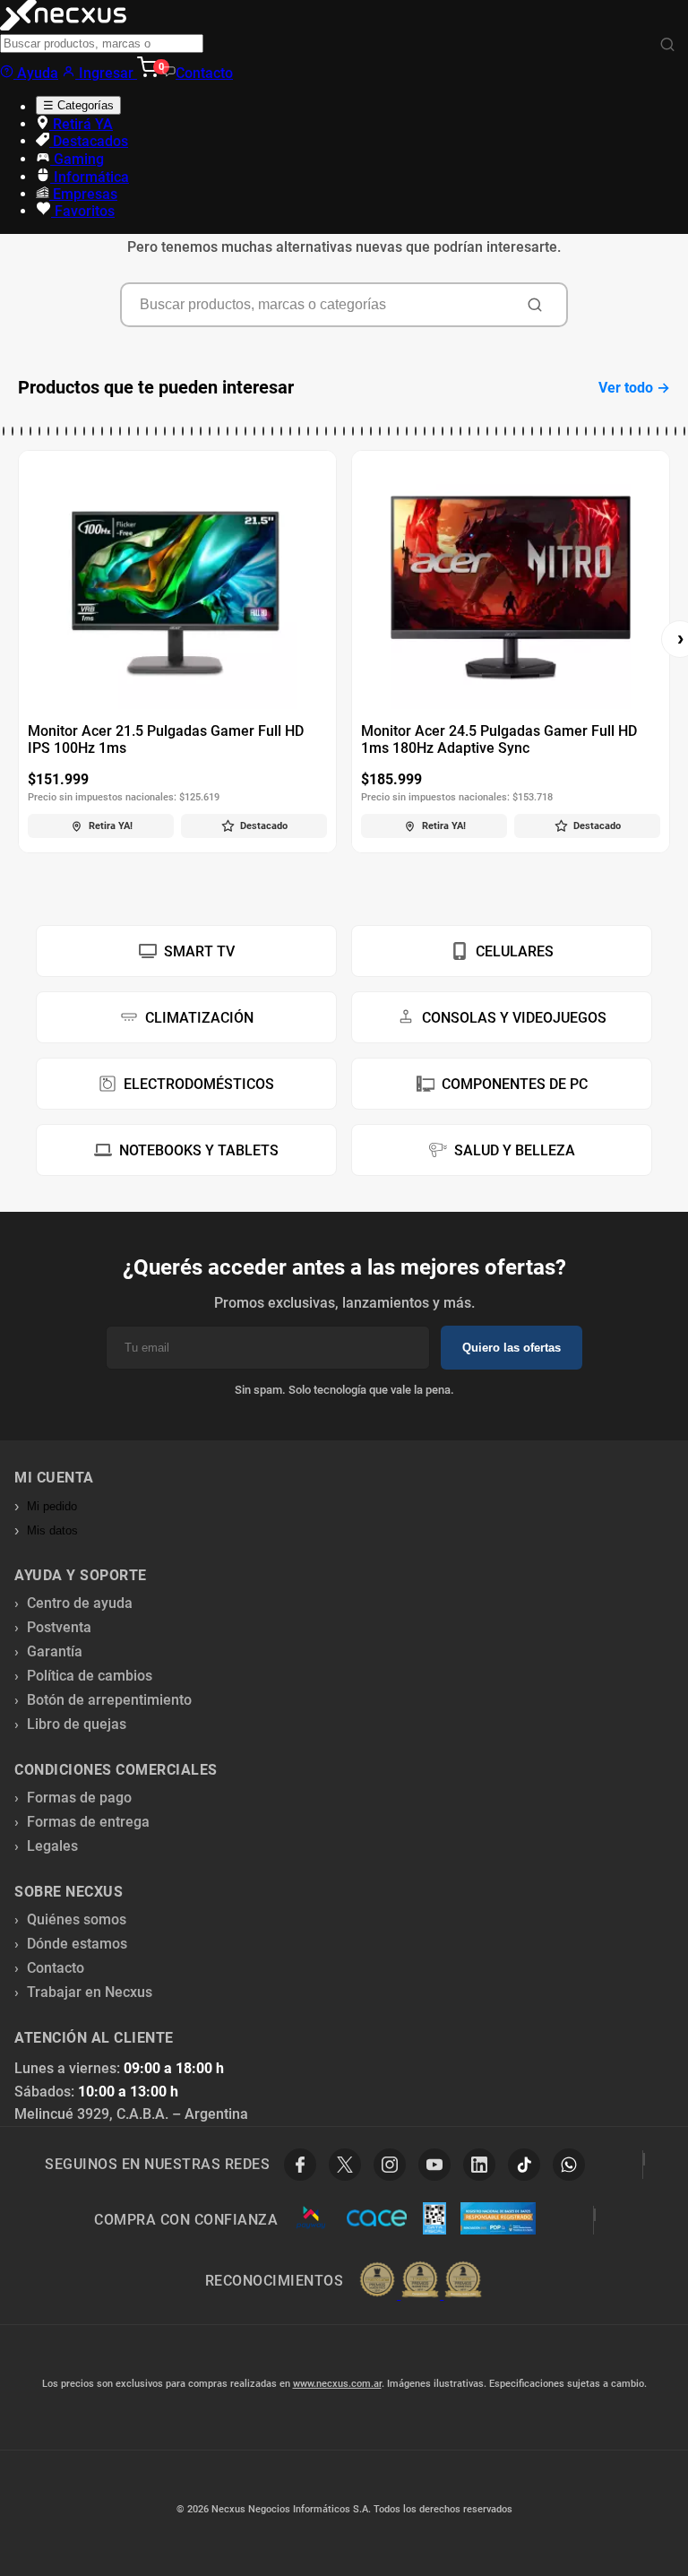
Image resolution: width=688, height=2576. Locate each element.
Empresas (83, 194)
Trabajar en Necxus (90, 1992)
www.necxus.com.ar (337, 2384)
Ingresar (106, 73)
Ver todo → (634, 388)
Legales (52, 1846)
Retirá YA (81, 124)
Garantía (55, 1651)
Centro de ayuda (80, 1603)
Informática (90, 177)
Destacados (89, 141)
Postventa (59, 1627)
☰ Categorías (78, 105)
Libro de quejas (77, 1724)
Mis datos (52, 1530)
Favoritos (83, 211)
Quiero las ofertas (512, 1348)
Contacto (204, 73)
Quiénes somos (77, 1919)
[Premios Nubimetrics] (420, 2281)
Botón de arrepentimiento (109, 1700)
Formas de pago (79, 1798)
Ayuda (36, 73)
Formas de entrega (88, 1822)
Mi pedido (52, 1506)
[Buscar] (667, 45)
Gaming (77, 159)
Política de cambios (90, 1676)
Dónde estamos (77, 1944)
